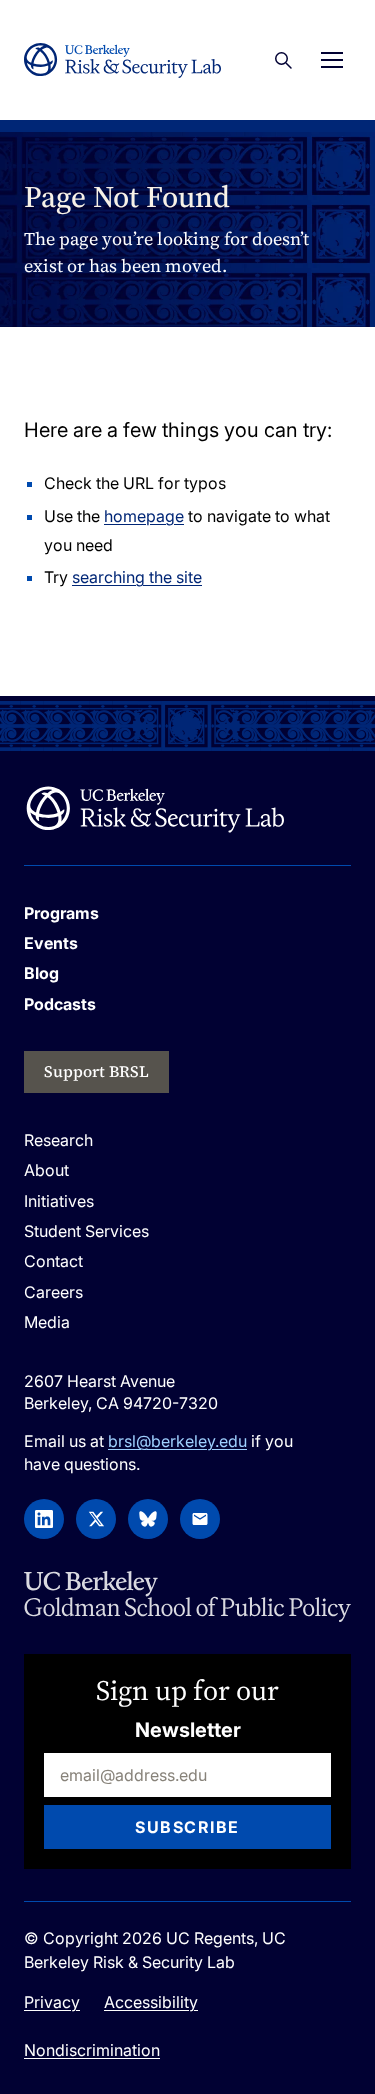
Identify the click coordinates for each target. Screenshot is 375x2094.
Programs (61, 913)
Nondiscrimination (92, 2050)
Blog (41, 973)
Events (51, 943)
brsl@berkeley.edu (177, 1441)
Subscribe (187, 1827)
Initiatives (59, 1201)
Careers (53, 1292)
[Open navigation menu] (332, 60)
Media (47, 1322)
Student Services (86, 1231)
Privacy (52, 2002)
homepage (144, 516)
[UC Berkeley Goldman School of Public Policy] (187, 1596)
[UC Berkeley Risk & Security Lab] (154, 808)
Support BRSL (96, 1071)
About (46, 1170)
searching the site (137, 577)
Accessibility (151, 2002)
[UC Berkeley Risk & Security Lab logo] (122, 60)
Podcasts (60, 1004)
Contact (53, 1261)
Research (58, 1140)
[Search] (283, 60)
